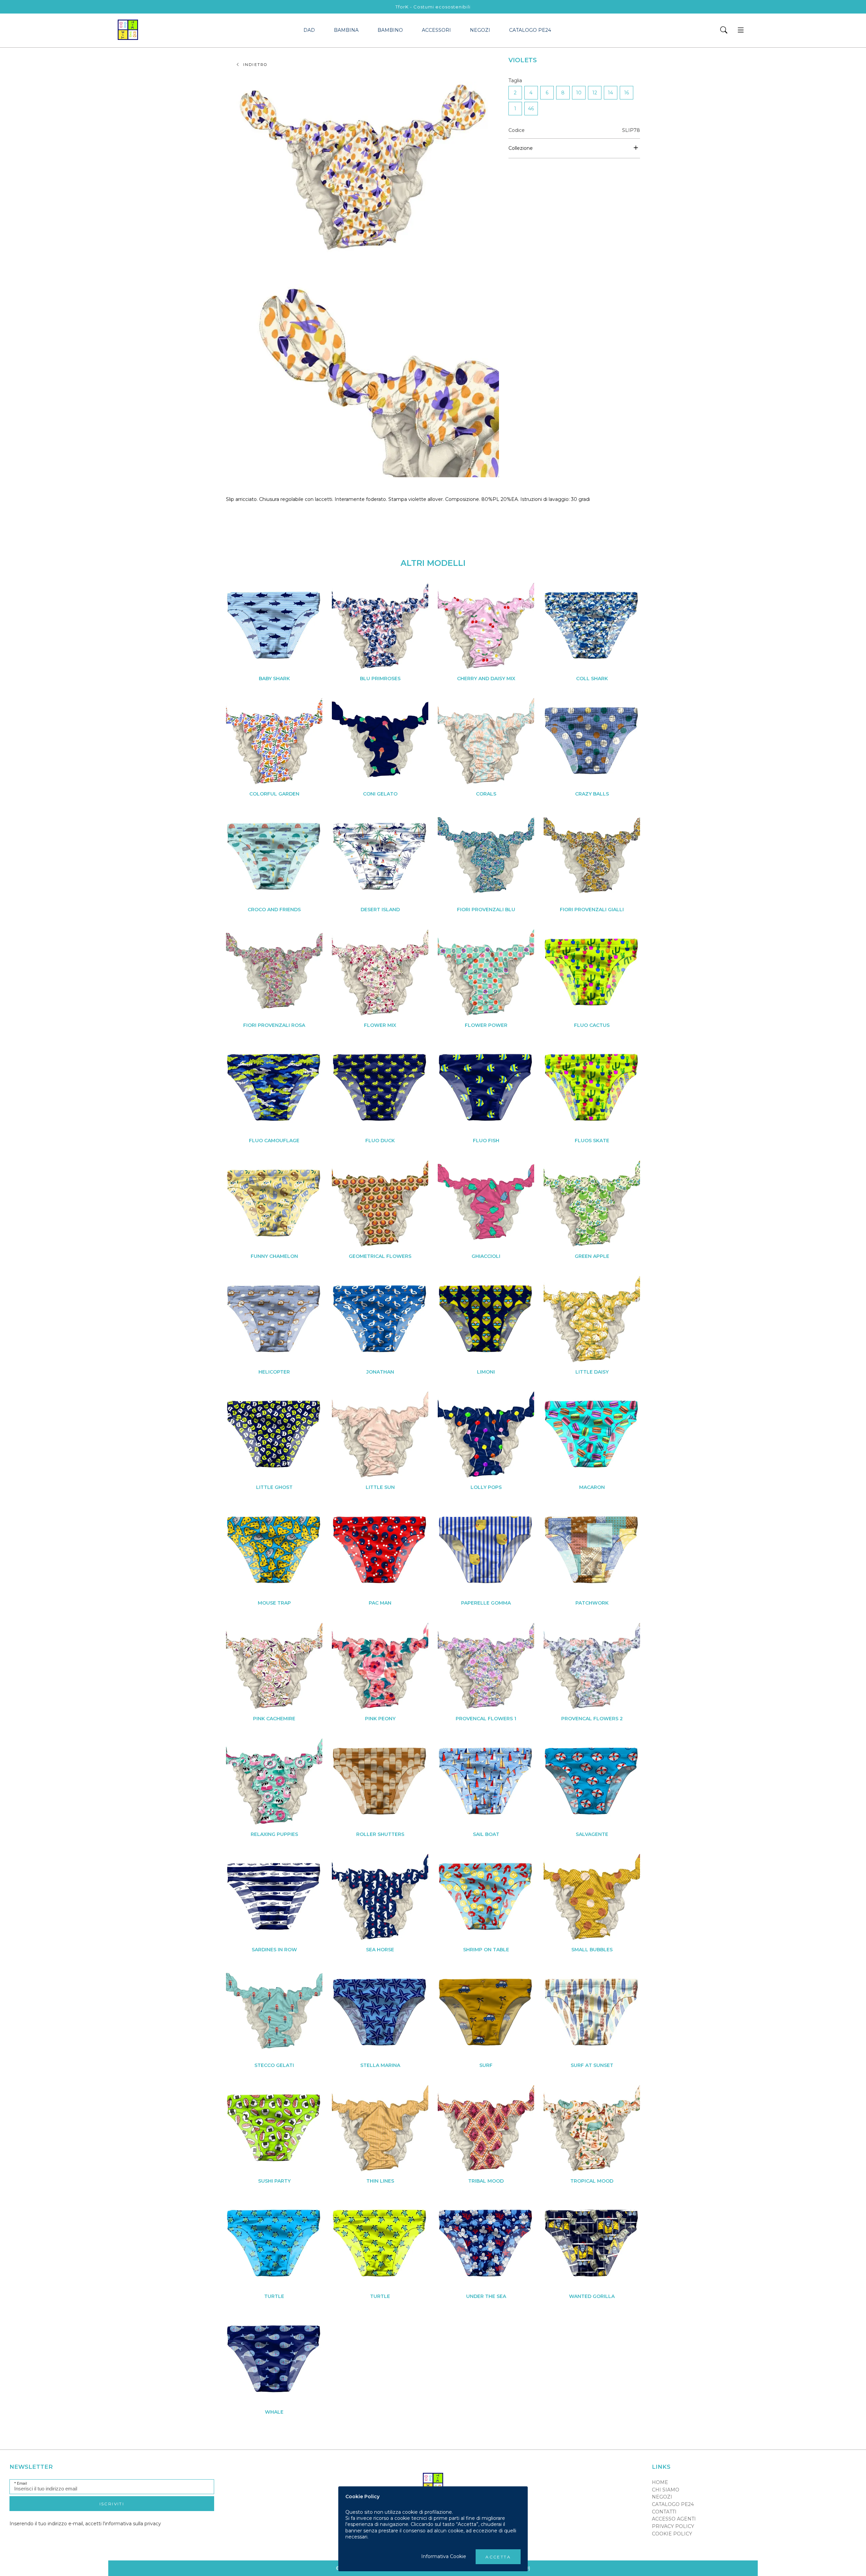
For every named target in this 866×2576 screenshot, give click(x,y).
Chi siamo (666, 2490)
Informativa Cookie (444, 2556)
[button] (724, 30)
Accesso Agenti (674, 2519)
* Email (21, 2483)
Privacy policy (673, 2526)
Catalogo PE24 (530, 30)
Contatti (664, 2512)
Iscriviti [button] (112, 2504)
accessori (436, 30)
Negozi (480, 30)
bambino (390, 30)
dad (309, 30)
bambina (346, 30)
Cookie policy (672, 2534)
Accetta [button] (498, 2557)
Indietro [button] (256, 65)
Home (660, 2482)
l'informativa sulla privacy (132, 2524)
